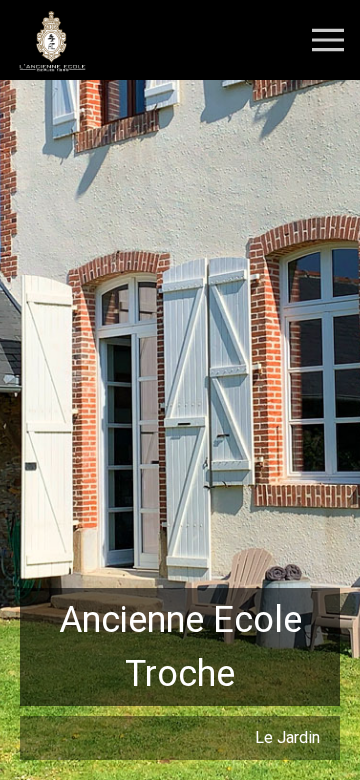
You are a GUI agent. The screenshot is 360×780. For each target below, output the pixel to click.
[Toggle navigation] (328, 38)
